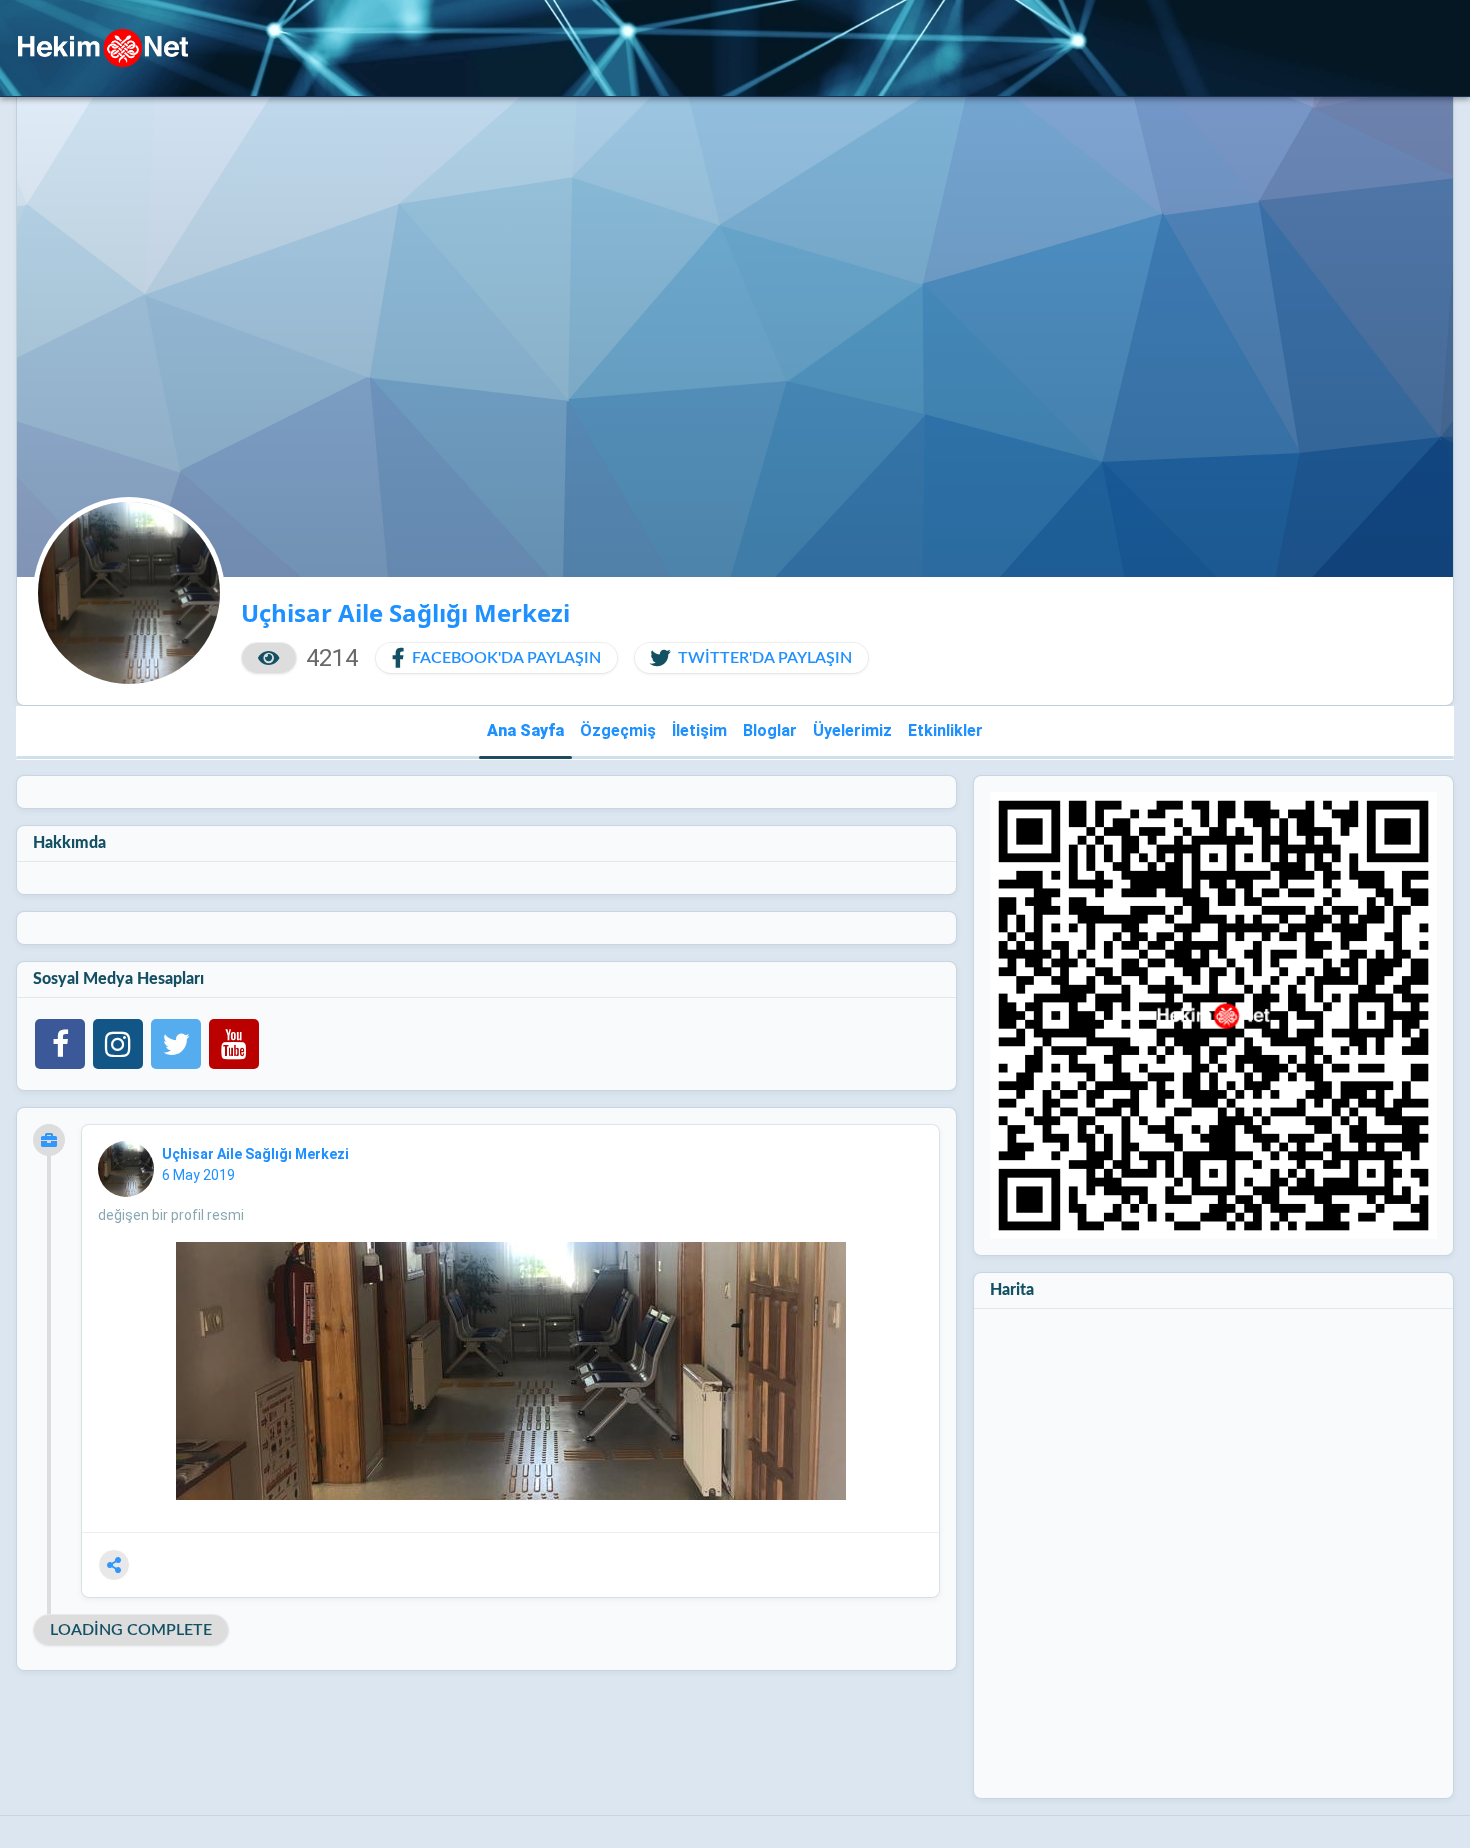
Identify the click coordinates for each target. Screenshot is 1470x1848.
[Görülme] (269, 658)
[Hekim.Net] (103, 48)
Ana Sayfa (525, 730)
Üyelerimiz (852, 730)
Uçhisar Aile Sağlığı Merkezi (257, 1154)
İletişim (699, 730)
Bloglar (770, 730)
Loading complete (131, 1630)
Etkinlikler (945, 730)
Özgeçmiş (618, 730)
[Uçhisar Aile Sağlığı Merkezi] (126, 1169)
